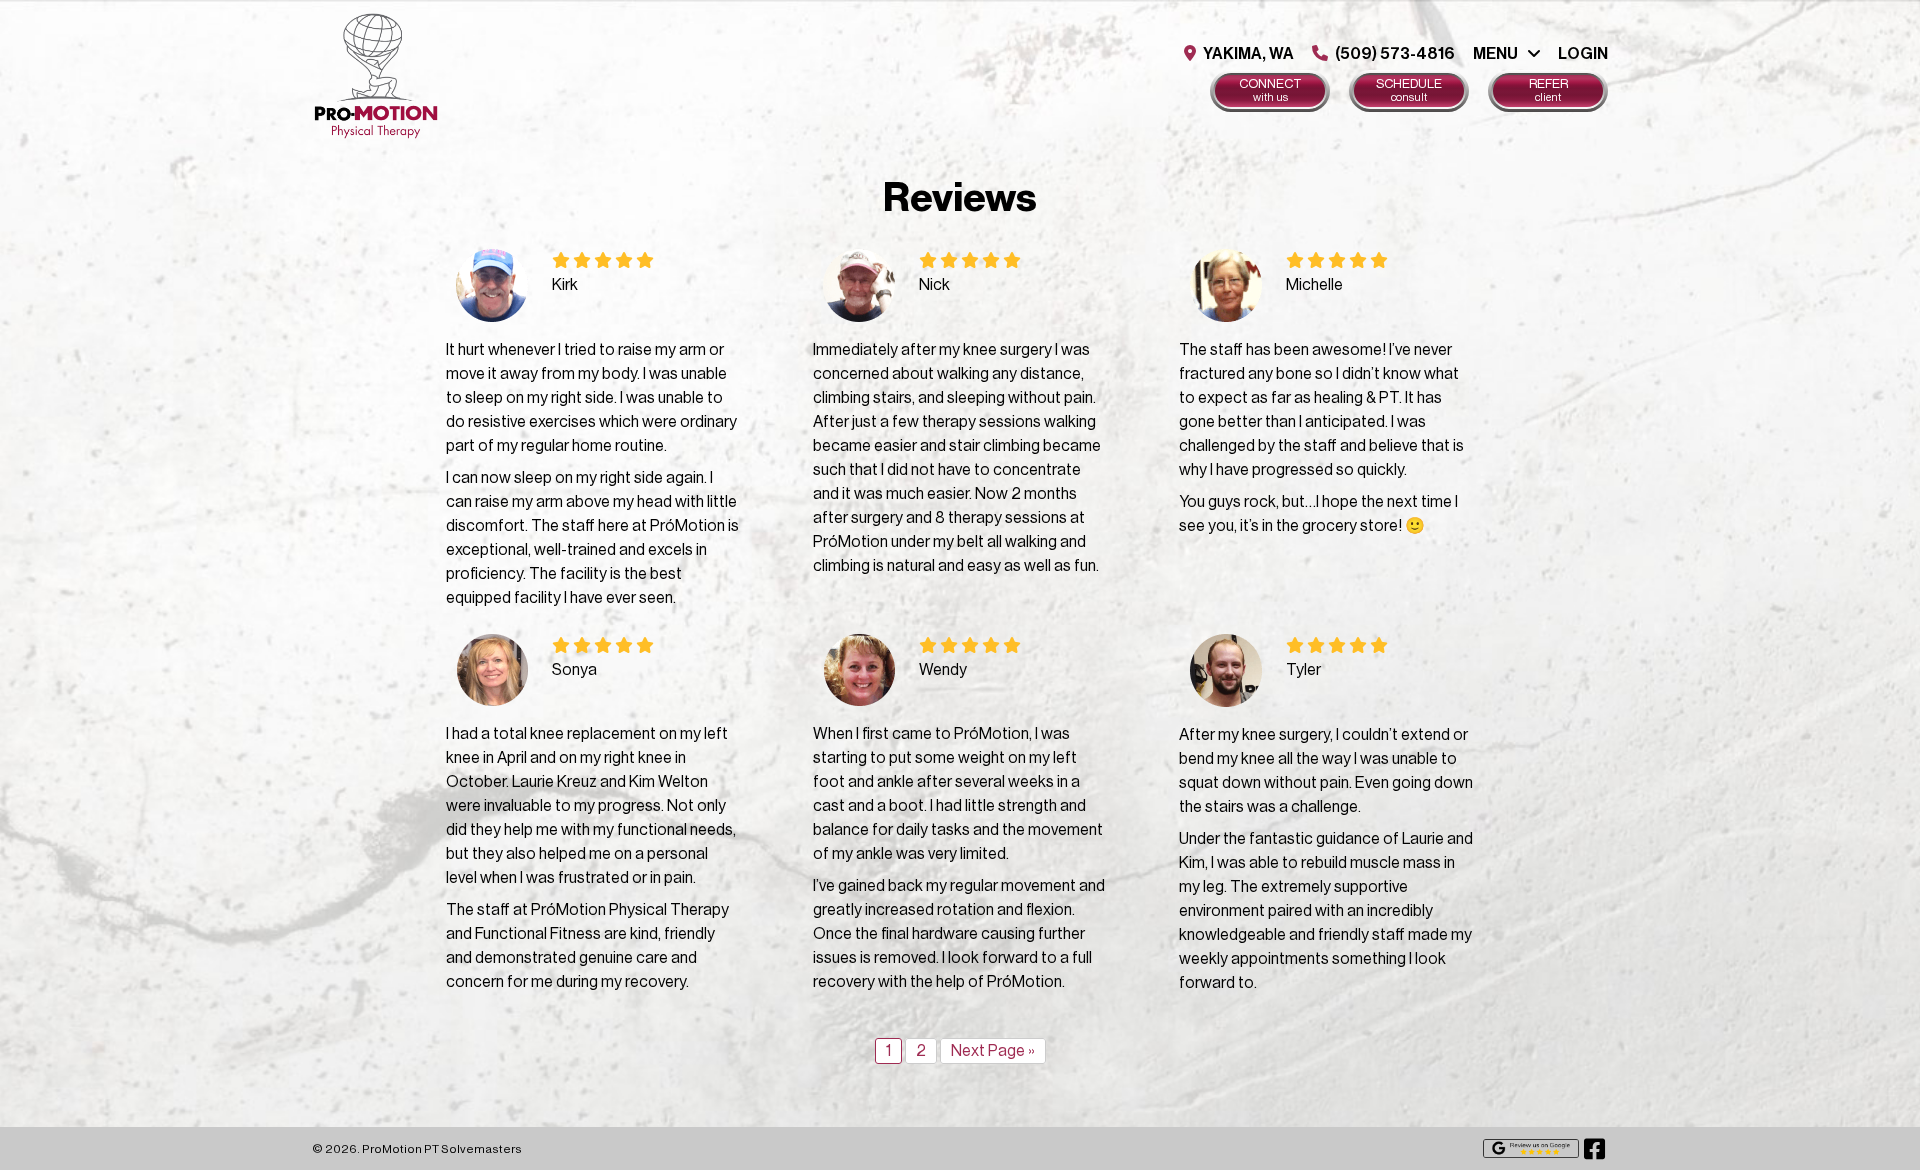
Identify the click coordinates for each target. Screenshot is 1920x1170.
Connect (1270, 90)
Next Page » (993, 1051)
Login (1583, 54)
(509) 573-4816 (1393, 54)
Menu (1495, 54)
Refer (1548, 90)
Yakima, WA (1247, 54)
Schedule (1409, 90)
